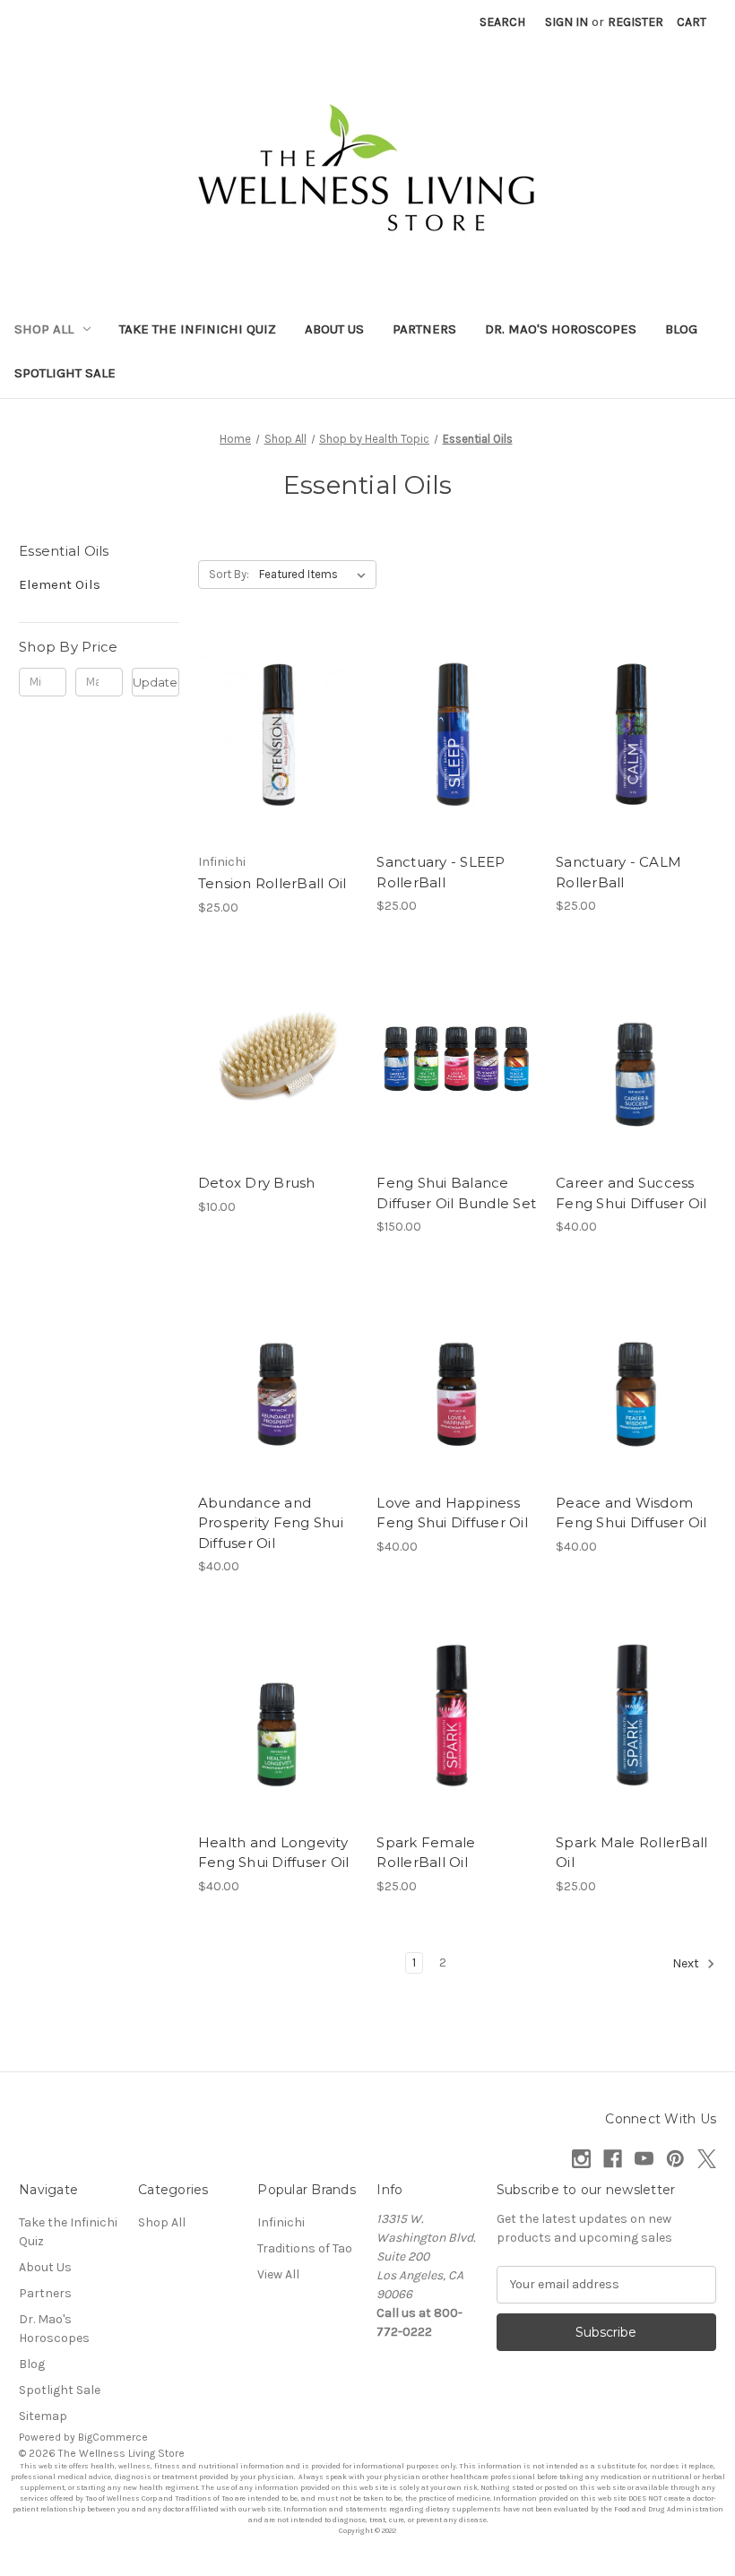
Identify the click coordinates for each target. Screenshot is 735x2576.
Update (155, 682)
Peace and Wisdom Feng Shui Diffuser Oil (631, 1513)
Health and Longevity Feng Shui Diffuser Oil (274, 1853)
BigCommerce (113, 2437)
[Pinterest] (675, 2159)
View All (278, 2274)
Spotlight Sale (65, 373)
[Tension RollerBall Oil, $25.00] (278, 738)
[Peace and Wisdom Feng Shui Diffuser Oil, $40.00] (636, 1379)
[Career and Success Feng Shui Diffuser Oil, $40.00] (636, 1059)
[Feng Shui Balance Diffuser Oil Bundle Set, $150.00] (457, 1059)
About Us (334, 329)
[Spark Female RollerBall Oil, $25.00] (457, 1718)
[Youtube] (644, 2159)
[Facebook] (613, 2159)
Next (687, 1963)
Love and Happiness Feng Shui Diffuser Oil (452, 1513)
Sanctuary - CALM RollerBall (618, 872)
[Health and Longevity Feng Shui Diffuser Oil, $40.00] (278, 1718)
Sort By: (229, 574)
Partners (424, 329)
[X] (707, 2159)
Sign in (566, 22)
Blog (681, 329)
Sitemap (43, 2416)
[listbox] (316, 575)
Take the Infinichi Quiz (198, 329)
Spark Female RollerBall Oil (426, 1853)
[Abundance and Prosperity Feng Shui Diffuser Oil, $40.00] (278, 1379)
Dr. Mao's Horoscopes (561, 329)
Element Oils (60, 584)
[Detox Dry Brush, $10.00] (278, 1059)
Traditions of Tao (305, 2248)
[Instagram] (581, 2159)
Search (502, 22)
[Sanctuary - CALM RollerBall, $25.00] (636, 738)
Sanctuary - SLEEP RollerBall (441, 872)
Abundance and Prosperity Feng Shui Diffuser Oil (271, 1523)
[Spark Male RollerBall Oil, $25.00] (636, 1718)
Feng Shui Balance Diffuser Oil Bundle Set (456, 1193)
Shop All (44, 329)
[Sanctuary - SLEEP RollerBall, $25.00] (457, 738)
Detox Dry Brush (257, 1183)
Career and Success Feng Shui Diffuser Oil (631, 1193)
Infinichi (281, 2222)
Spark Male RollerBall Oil (631, 1853)
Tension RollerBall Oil (272, 883)
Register (636, 22)
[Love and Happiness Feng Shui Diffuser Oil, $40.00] (457, 1379)
